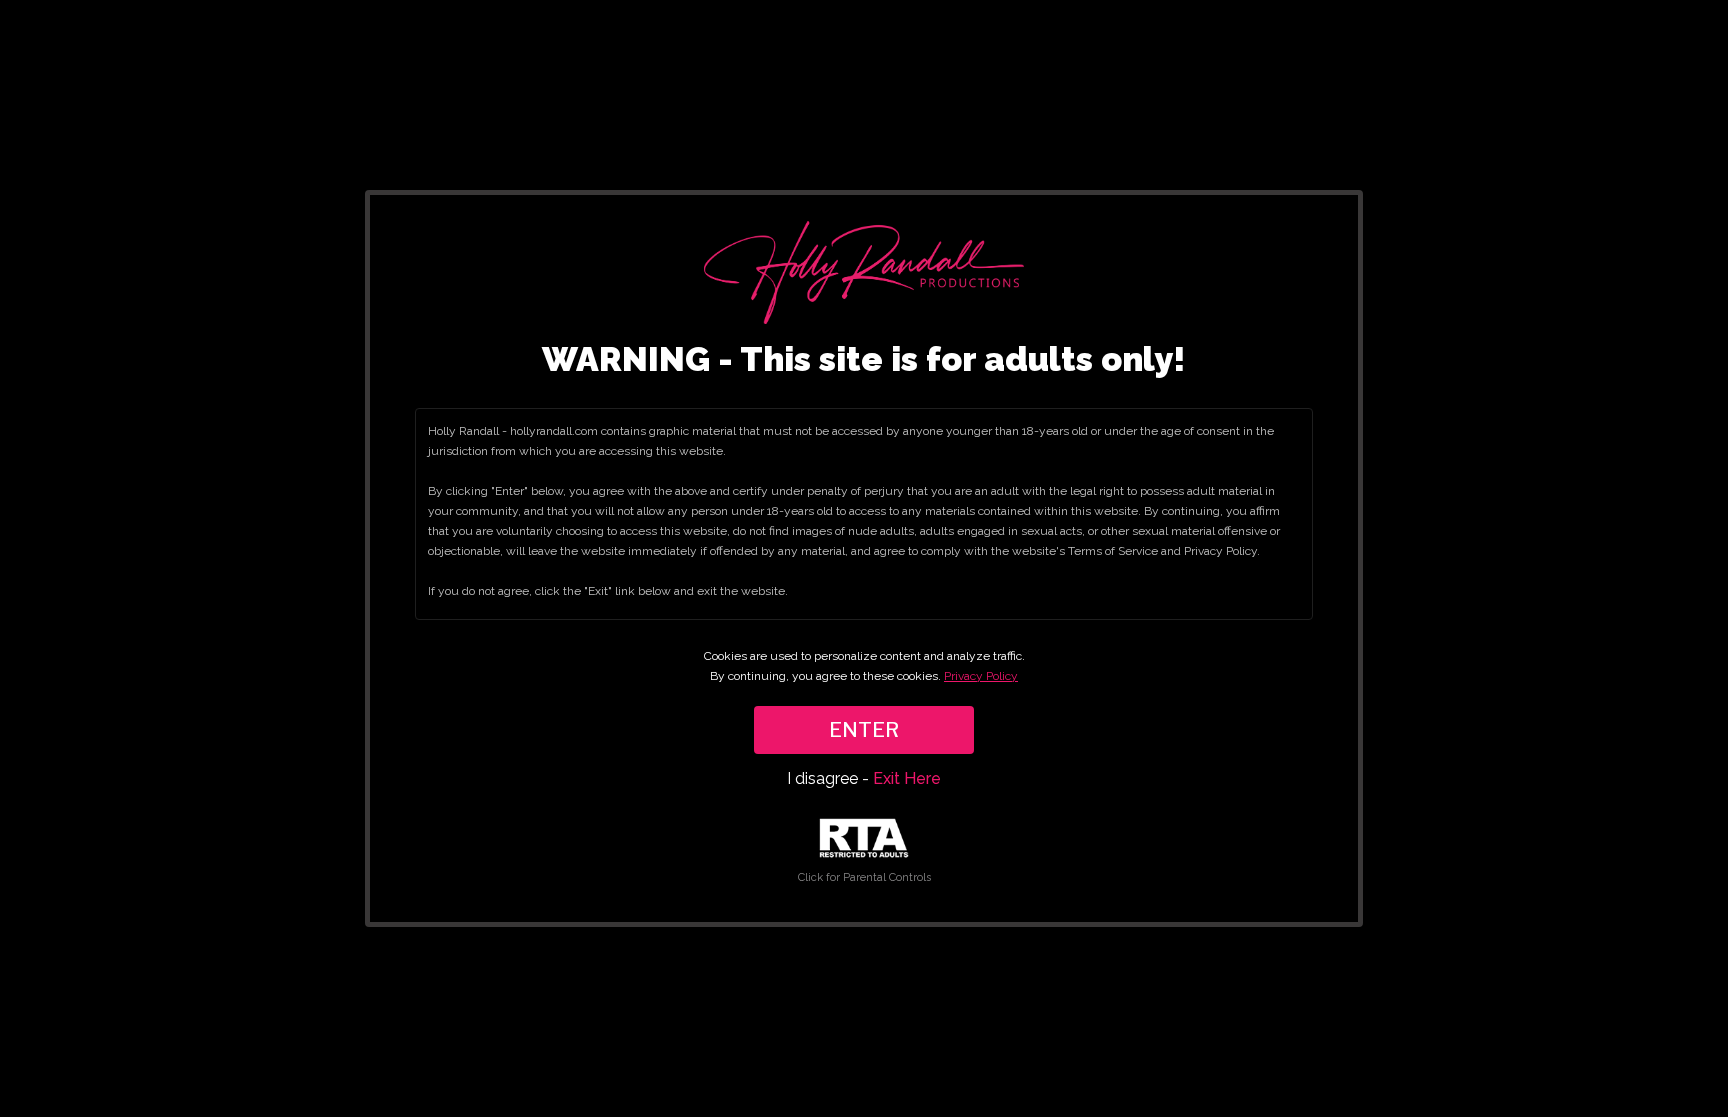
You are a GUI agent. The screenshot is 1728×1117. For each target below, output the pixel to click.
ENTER (864, 730)
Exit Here (907, 778)
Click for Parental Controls (864, 877)
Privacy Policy (981, 676)
